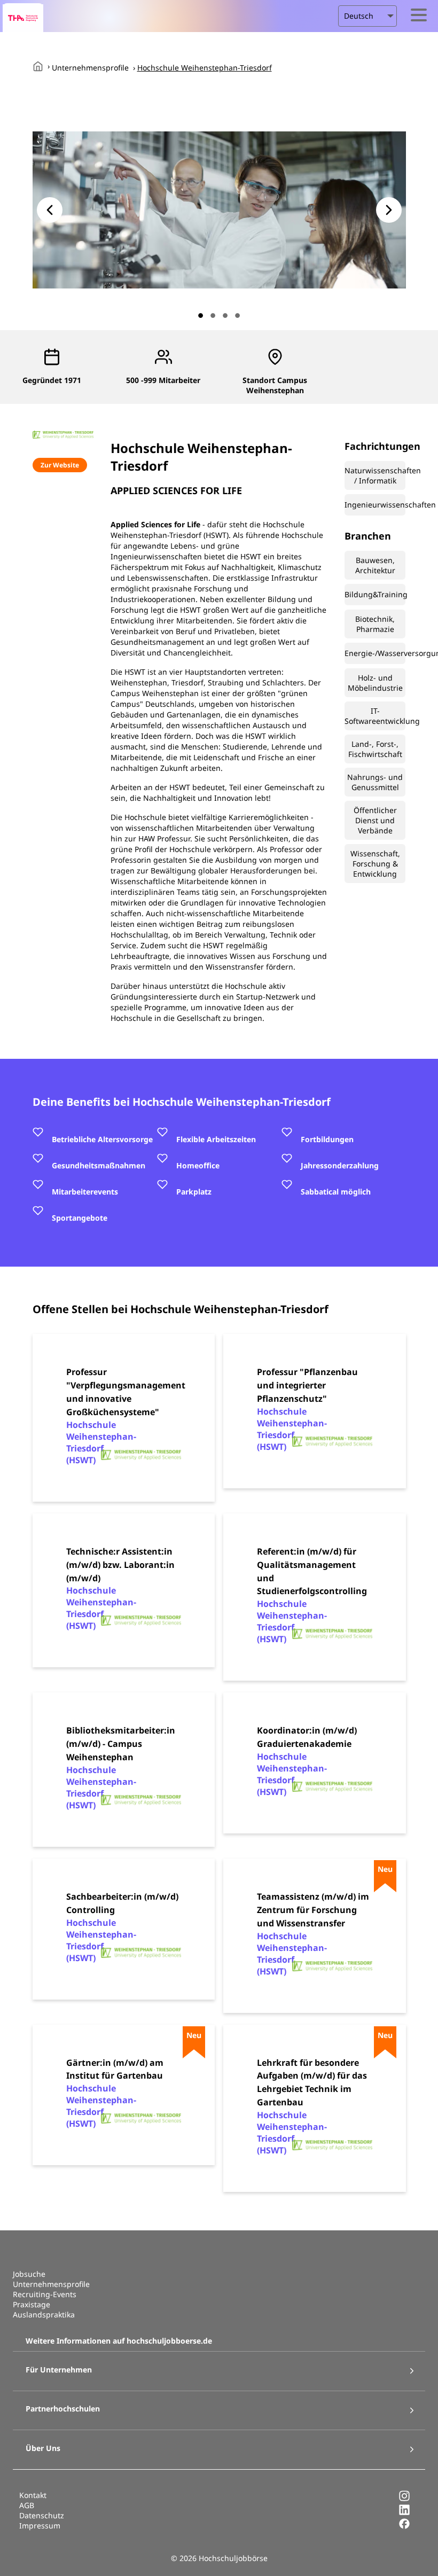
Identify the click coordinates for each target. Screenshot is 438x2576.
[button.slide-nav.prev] (50, 210)
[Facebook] (404, 2527)
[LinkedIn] (404, 2513)
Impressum (40, 2526)
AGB (27, 2505)
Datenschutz (42, 2515)
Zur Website (60, 465)
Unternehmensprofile (90, 68)
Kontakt (33, 2495)
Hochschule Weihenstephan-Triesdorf (205, 68)
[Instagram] (404, 2499)
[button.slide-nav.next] (389, 210)
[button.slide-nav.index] (201, 315)
